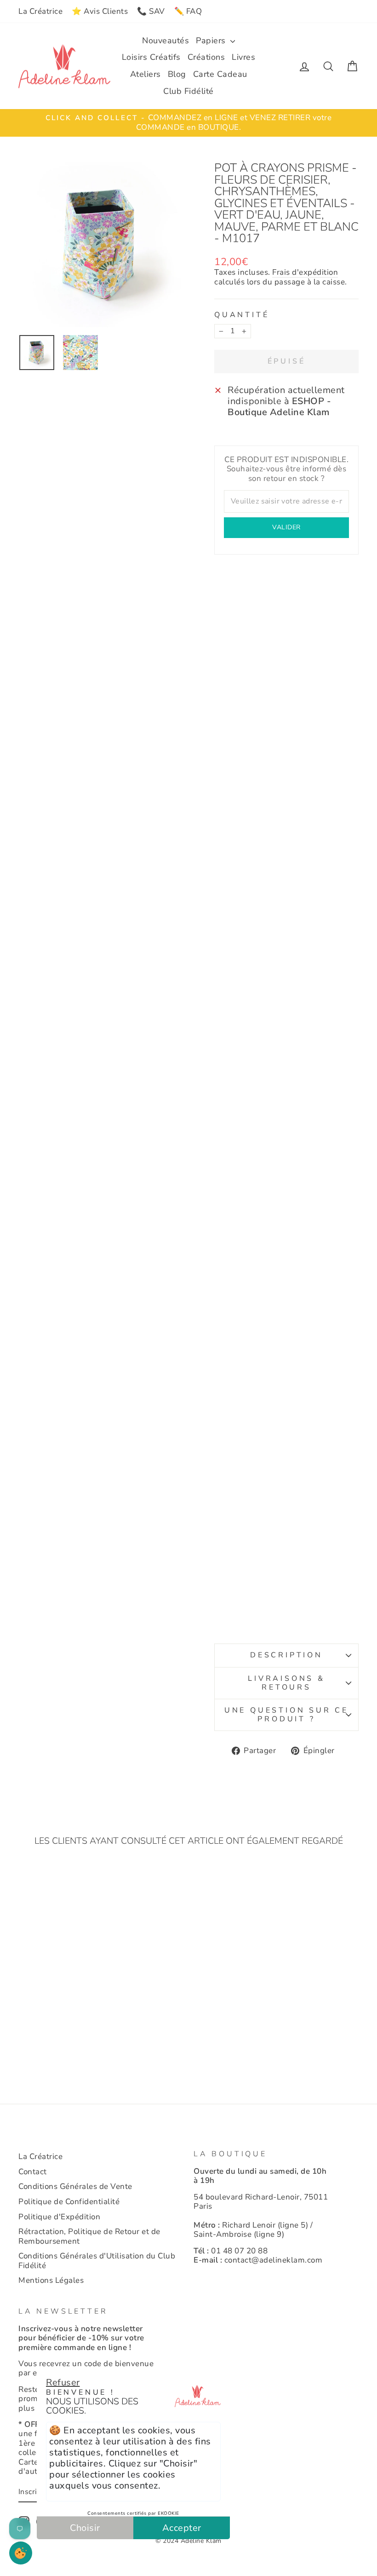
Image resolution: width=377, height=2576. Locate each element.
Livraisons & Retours (286, 1683)
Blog (177, 74)
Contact (33, 2172)
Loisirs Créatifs (151, 57)
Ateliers (146, 74)
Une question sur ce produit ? (286, 1715)
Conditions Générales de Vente (75, 2186)
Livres (243, 57)
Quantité (242, 315)
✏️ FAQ (188, 11)
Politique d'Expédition (59, 2217)
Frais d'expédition (305, 273)
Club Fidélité (188, 91)
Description (286, 1655)
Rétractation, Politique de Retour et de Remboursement (89, 2236)
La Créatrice (40, 11)
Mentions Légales (51, 2280)
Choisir (85, 2528)
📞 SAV (151, 11)
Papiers (212, 41)
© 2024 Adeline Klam (188, 2541)
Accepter (182, 2528)
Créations (206, 57)
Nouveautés (166, 41)
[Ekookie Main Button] (21, 2553)
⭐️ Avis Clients (100, 11)
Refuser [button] (63, 2382)
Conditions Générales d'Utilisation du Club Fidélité (97, 2261)
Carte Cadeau (220, 74)
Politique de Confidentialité (69, 2202)
